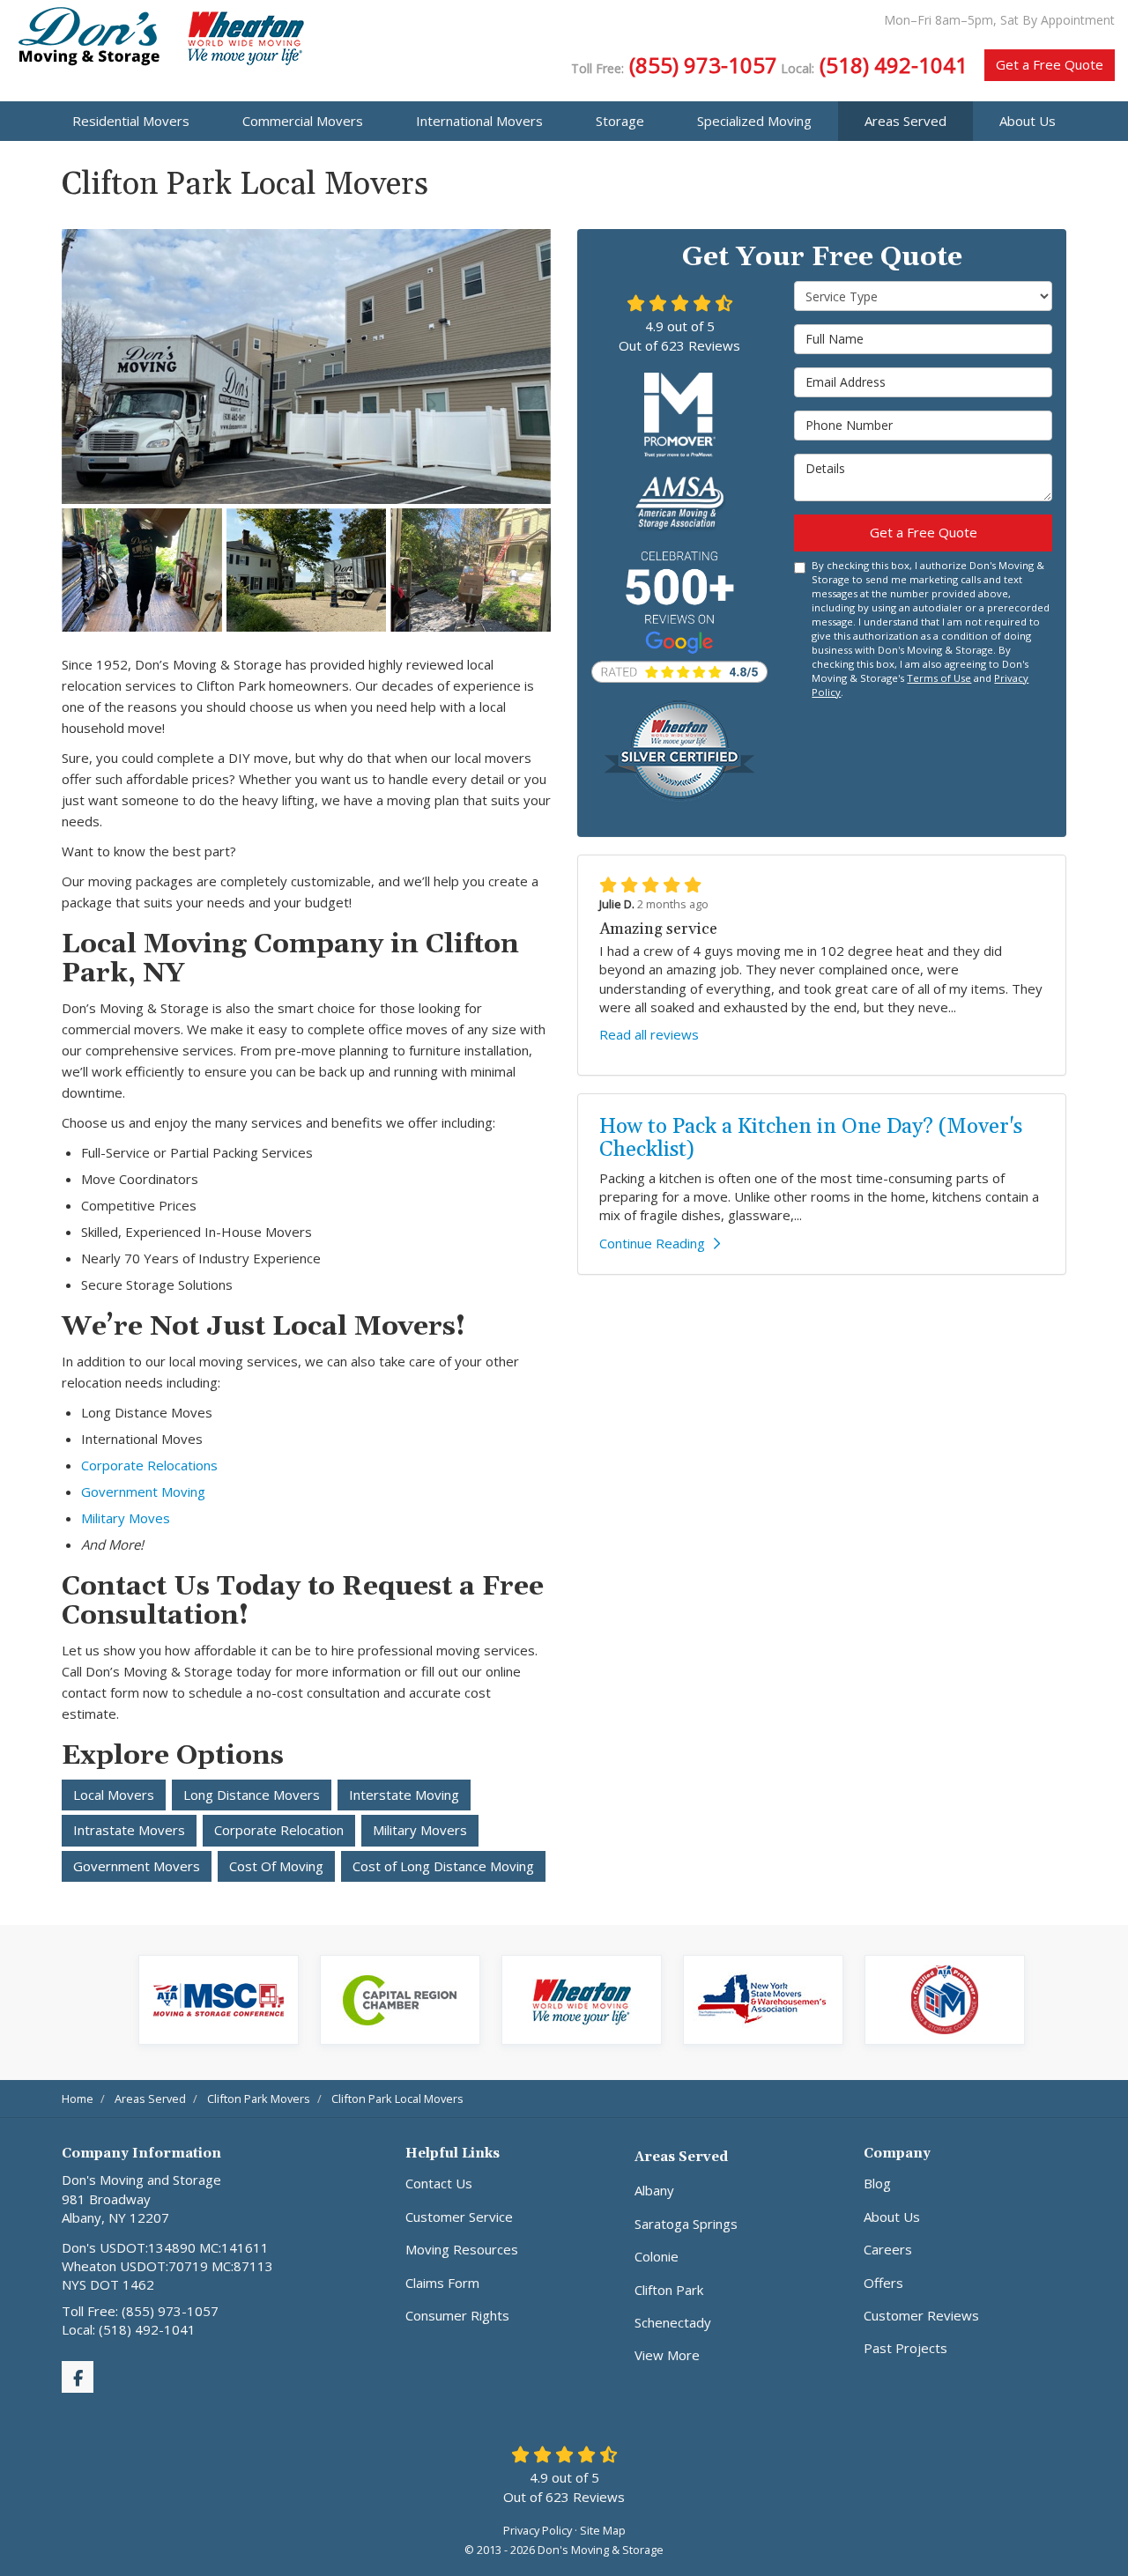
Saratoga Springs (686, 2224)
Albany (654, 2190)
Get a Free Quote (1050, 64)
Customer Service (459, 2217)
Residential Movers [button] (131, 121)
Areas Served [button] (905, 121)
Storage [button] (620, 121)
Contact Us (439, 2183)
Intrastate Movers (129, 1830)
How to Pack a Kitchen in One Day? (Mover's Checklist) (811, 1138)
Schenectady (673, 2322)
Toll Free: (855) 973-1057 (140, 2311)
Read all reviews (649, 1034)
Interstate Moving (404, 1795)
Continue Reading (652, 1243)
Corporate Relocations (149, 1465)
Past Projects (905, 2348)
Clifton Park (669, 2290)
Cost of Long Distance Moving (443, 1866)
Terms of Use (939, 678)
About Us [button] (1028, 121)
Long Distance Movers (252, 1795)
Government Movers (137, 1866)
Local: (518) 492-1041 (129, 2329)
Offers (883, 2283)
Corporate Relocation (279, 1830)
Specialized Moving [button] (754, 121)
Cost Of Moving (276, 1866)
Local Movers (114, 1795)
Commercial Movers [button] (303, 121)
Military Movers (420, 1830)
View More (667, 2355)
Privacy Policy (538, 2530)
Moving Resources (462, 2249)
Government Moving (143, 1492)
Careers (888, 2249)
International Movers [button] (479, 121)
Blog (877, 2183)
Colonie (657, 2256)
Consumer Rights (457, 2315)
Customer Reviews (921, 2315)
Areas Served (681, 2157)
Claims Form (442, 2283)
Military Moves (126, 1518)
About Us (892, 2217)
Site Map (603, 2530)
